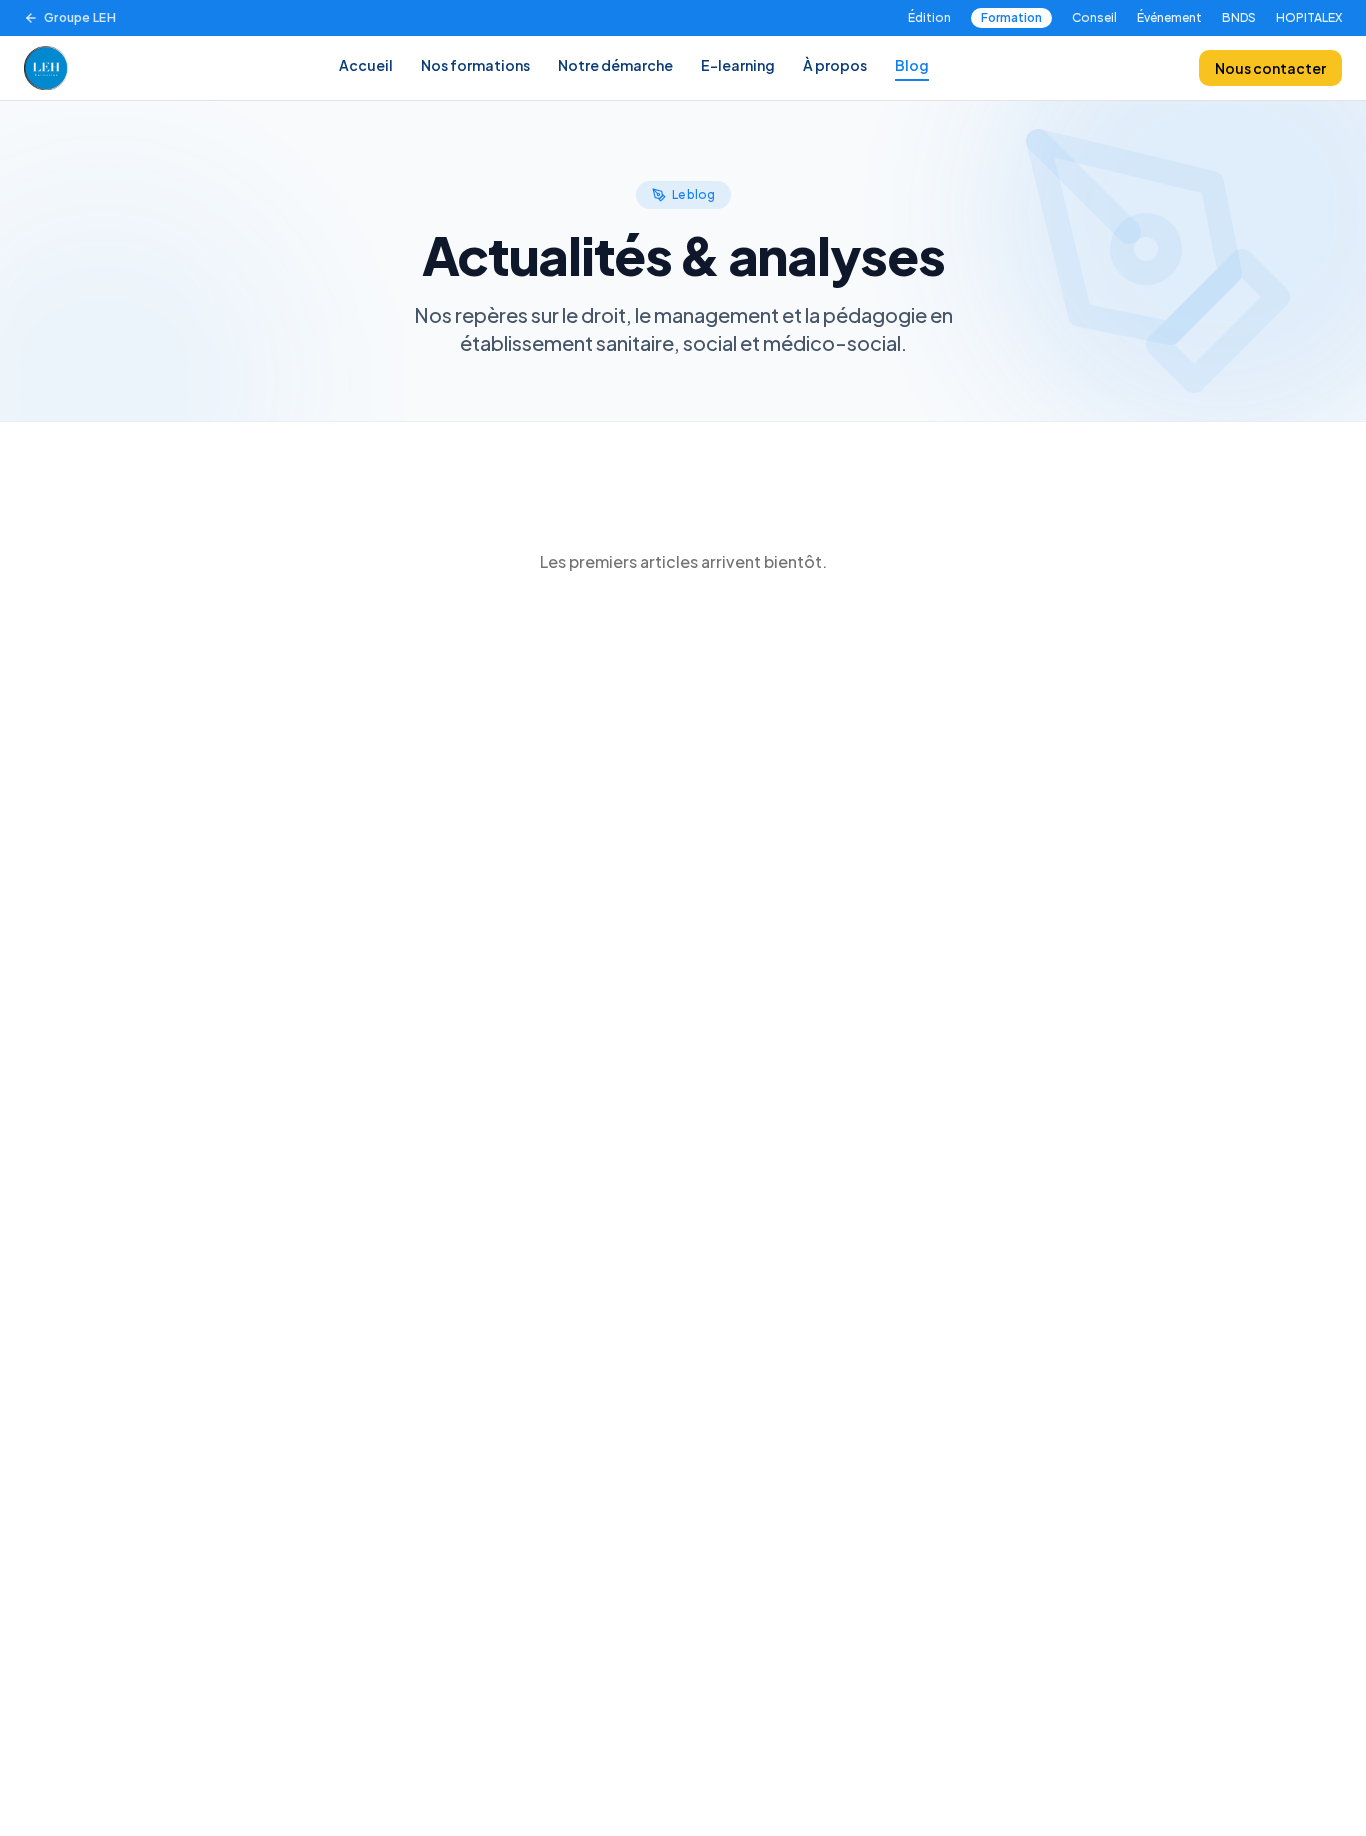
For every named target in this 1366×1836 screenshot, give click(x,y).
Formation (1011, 17)
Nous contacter (1270, 68)
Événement (1169, 17)
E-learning (738, 65)
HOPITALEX (1309, 17)
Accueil (366, 65)
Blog (912, 65)
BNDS (1239, 17)
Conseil (1094, 17)
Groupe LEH (80, 17)
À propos (835, 65)
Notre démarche (615, 65)
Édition (929, 17)
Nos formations (475, 65)
